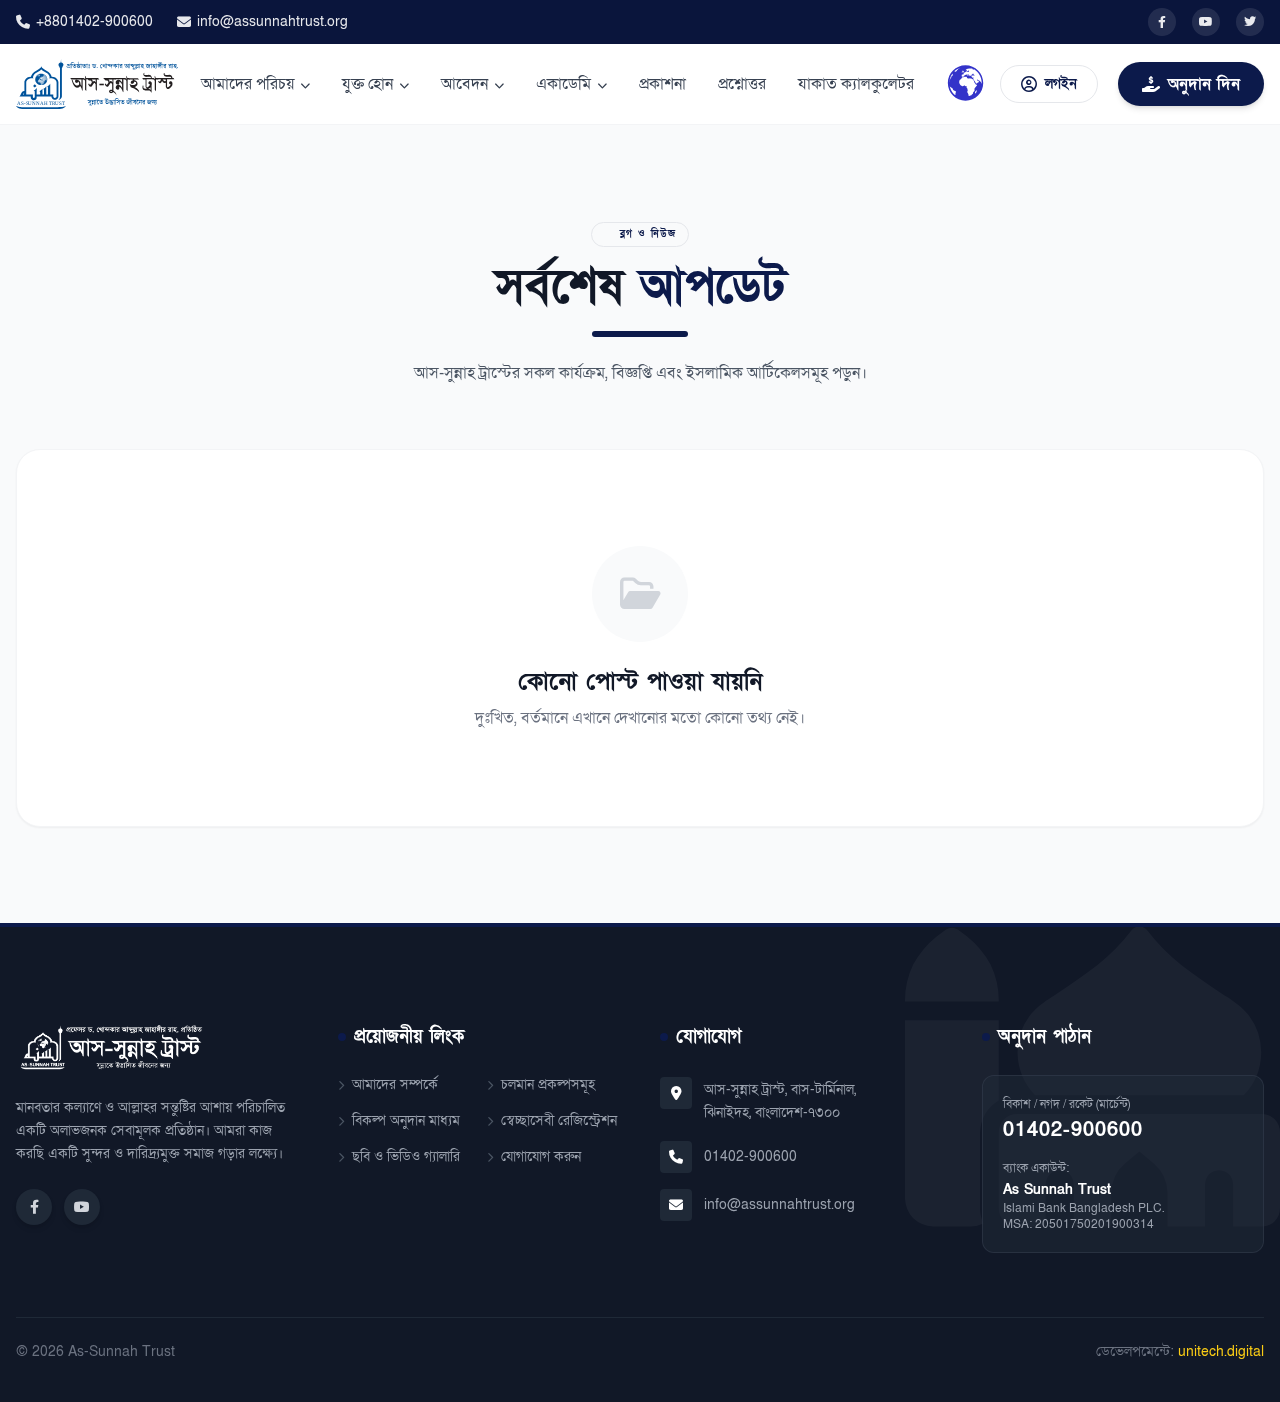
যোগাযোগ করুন (541, 1156)
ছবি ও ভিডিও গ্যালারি (406, 1156)
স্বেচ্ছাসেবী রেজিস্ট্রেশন (559, 1120)
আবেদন (464, 84)
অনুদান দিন (1204, 84)
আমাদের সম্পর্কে (395, 1084)
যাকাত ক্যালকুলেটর (856, 84)
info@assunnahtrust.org (272, 21)
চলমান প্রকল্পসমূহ (548, 1084)
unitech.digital (1221, 1351)
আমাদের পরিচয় (247, 84)
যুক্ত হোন (367, 84)
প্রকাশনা (662, 84)
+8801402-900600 (94, 21)
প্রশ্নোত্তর (742, 84)
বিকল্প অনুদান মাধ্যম (406, 1120)
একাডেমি (563, 84)
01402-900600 (750, 1156)
